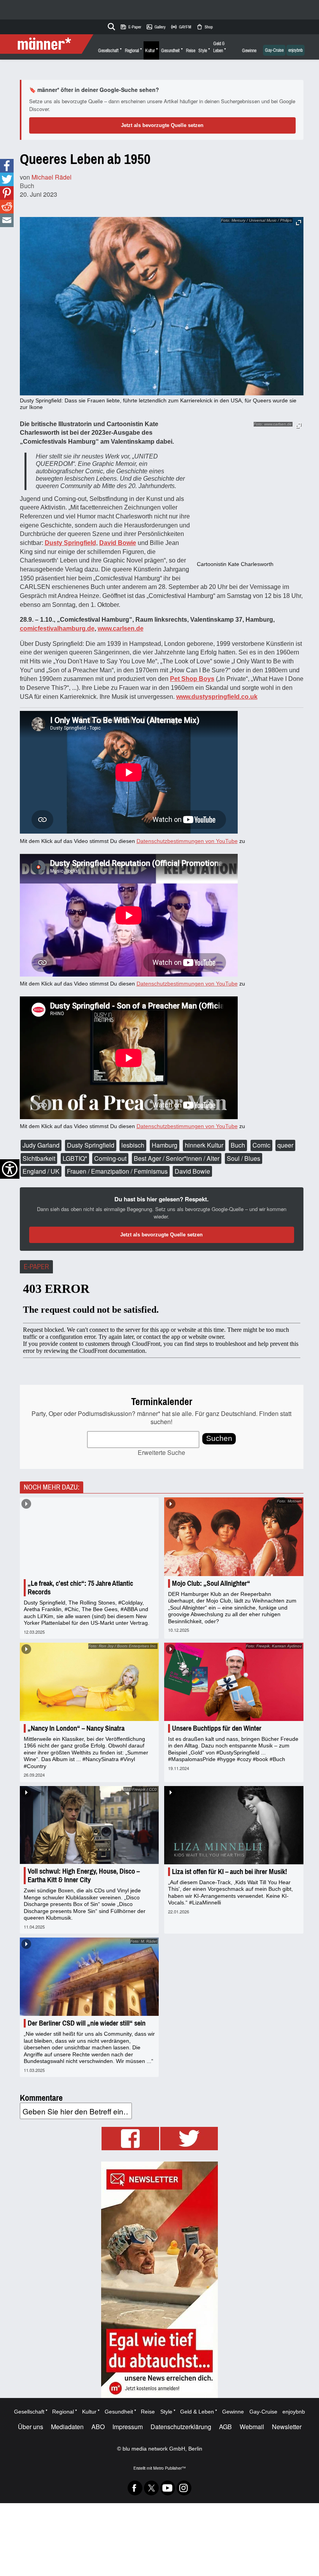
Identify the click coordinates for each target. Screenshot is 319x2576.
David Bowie (192, 1171)
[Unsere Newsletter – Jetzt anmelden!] (159, 2280)
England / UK (41, 1171)
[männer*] (48, 44)
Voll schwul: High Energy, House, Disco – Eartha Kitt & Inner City (84, 1876)
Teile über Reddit (7, 207)
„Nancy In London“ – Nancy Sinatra (76, 1728)
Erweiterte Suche (161, 1452)
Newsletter (287, 2427)
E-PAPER (36, 1267)
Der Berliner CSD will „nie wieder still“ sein (87, 2023)
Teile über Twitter (7, 179)
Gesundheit (170, 51)
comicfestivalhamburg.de (57, 629)
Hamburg (165, 1145)
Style (203, 51)
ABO (98, 2427)
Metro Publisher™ (169, 2468)
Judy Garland (41, 1145)
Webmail (252, 2427)
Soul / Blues (244, 1158)
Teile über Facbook (7, 166)
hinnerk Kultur (204, 1145)
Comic (261, 1145)
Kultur (150, 51)
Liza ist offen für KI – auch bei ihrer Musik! (230, 1872)
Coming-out (110, 1158)
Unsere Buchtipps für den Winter (217, 1728)
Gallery (156, 27)
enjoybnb (295, 50)
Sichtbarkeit (39, 1158)
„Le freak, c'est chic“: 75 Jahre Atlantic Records (80, 1588)
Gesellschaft (108, 51)
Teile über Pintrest (7, 193)
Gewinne (249, 51)
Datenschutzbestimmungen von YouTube (187, 841)
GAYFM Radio (181, 27)
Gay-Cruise (274, 50)
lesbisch (133, 1145)
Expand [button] (299, 426)
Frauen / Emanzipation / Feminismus (117, 1171)
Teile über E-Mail (7, 220)
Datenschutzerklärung (181, 2427)
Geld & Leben (219, 47)
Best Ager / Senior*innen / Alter (177, 1158)
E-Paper (131, 27)
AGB (225, 2427)
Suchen (219, 1438)
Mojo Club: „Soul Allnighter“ (211, 1583)
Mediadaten (67, 2427)
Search (110, 25)
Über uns (31, 2427)
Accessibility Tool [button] (10, 1169)
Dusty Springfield (91, 1145)
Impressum (128, 2427)
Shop (204, 27)
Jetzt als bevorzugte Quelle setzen (162, 125)
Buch (27, 186)
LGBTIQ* (75, 1158)
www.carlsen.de (121, 629)
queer (285, 1145)
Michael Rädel (52, 177)
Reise (191, 51)
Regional (132, 51)
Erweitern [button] (299, 223)
